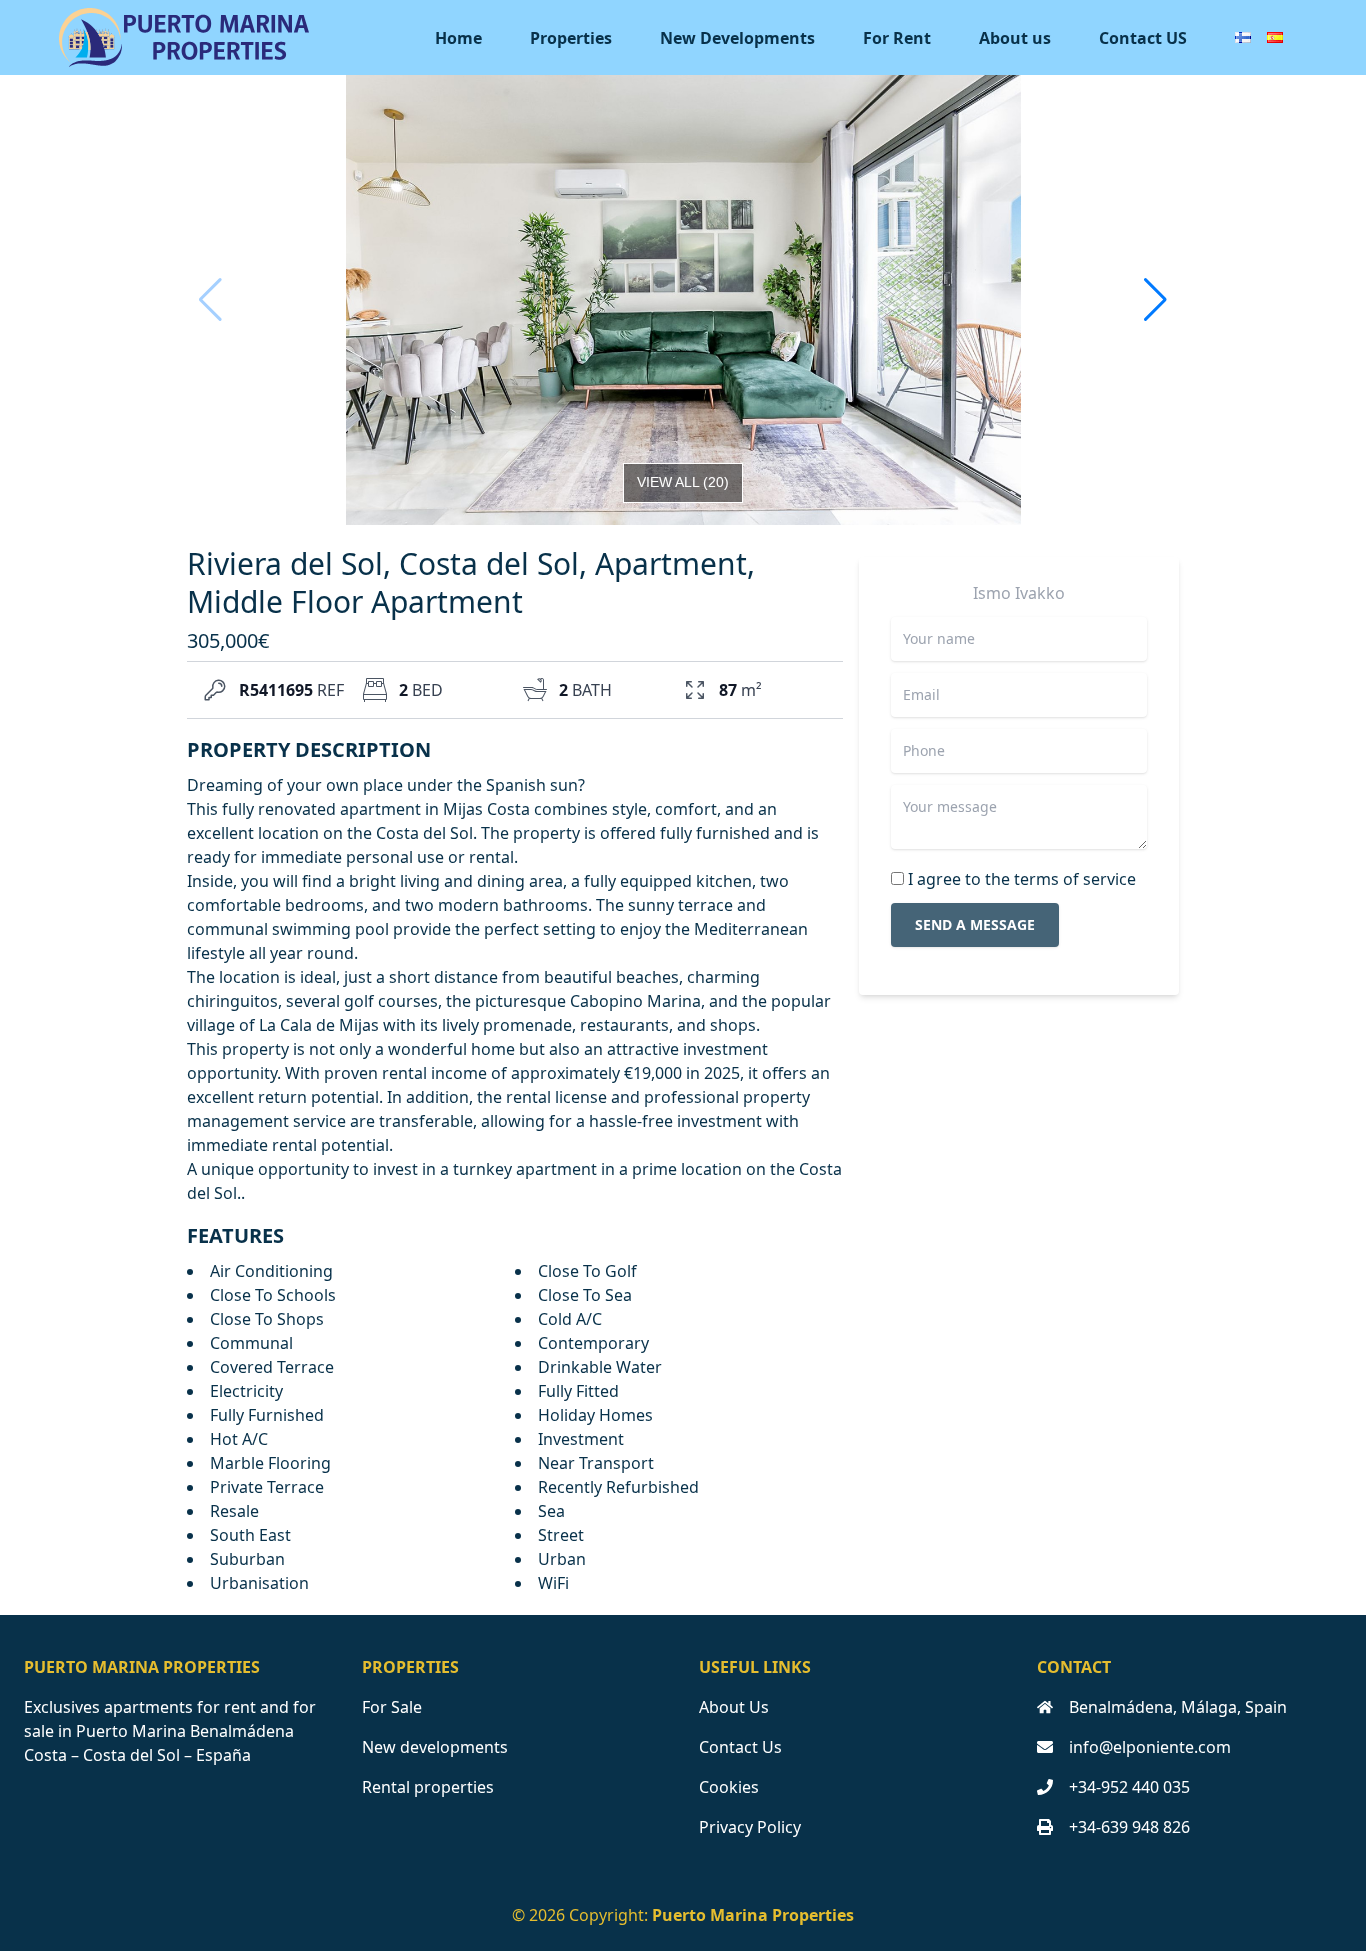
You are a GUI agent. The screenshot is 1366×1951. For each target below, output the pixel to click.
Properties (571, 38)
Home (458, 38)
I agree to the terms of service (1022, 879)
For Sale (392, 1707)
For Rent (897, 38)
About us (1015, 38)
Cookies (729, 1787)
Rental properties (428, 1787)
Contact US (1143, 38)
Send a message (975, 924)
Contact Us (740, 1747)
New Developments (737, 38)
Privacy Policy (750, 1827)
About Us (734, 1707)
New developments (435, 1747)
